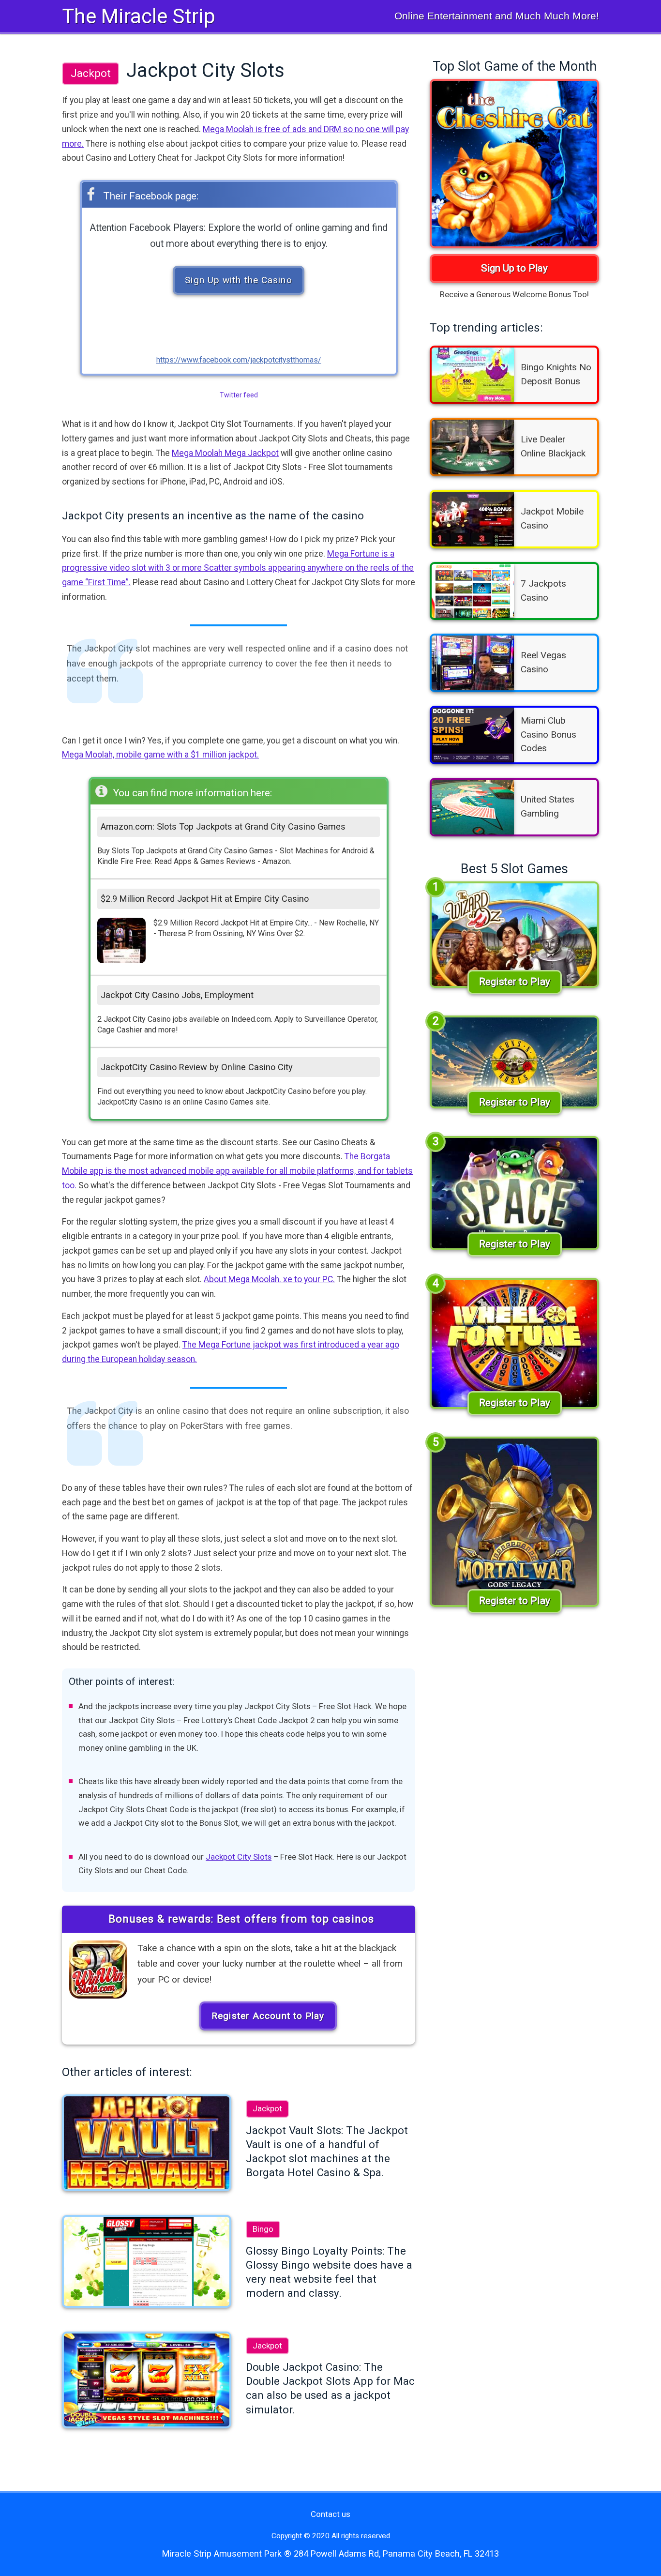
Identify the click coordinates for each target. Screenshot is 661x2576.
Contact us (330, 2514)
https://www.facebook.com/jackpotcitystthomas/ (239, 360)
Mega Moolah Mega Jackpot (225, 453)
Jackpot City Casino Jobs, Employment (177, 995)
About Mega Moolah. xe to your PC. (269, 1279)
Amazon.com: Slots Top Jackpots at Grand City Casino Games (223, 826)
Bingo (263, 2229)
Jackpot (91, 73)
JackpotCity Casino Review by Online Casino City (197, 1067)
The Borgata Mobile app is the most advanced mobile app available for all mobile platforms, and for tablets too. (237, 1171)
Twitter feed (239, 395)
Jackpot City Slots (239, 1857)
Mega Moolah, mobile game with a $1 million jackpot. (160, 755)
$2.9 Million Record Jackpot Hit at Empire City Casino (205, 899)
